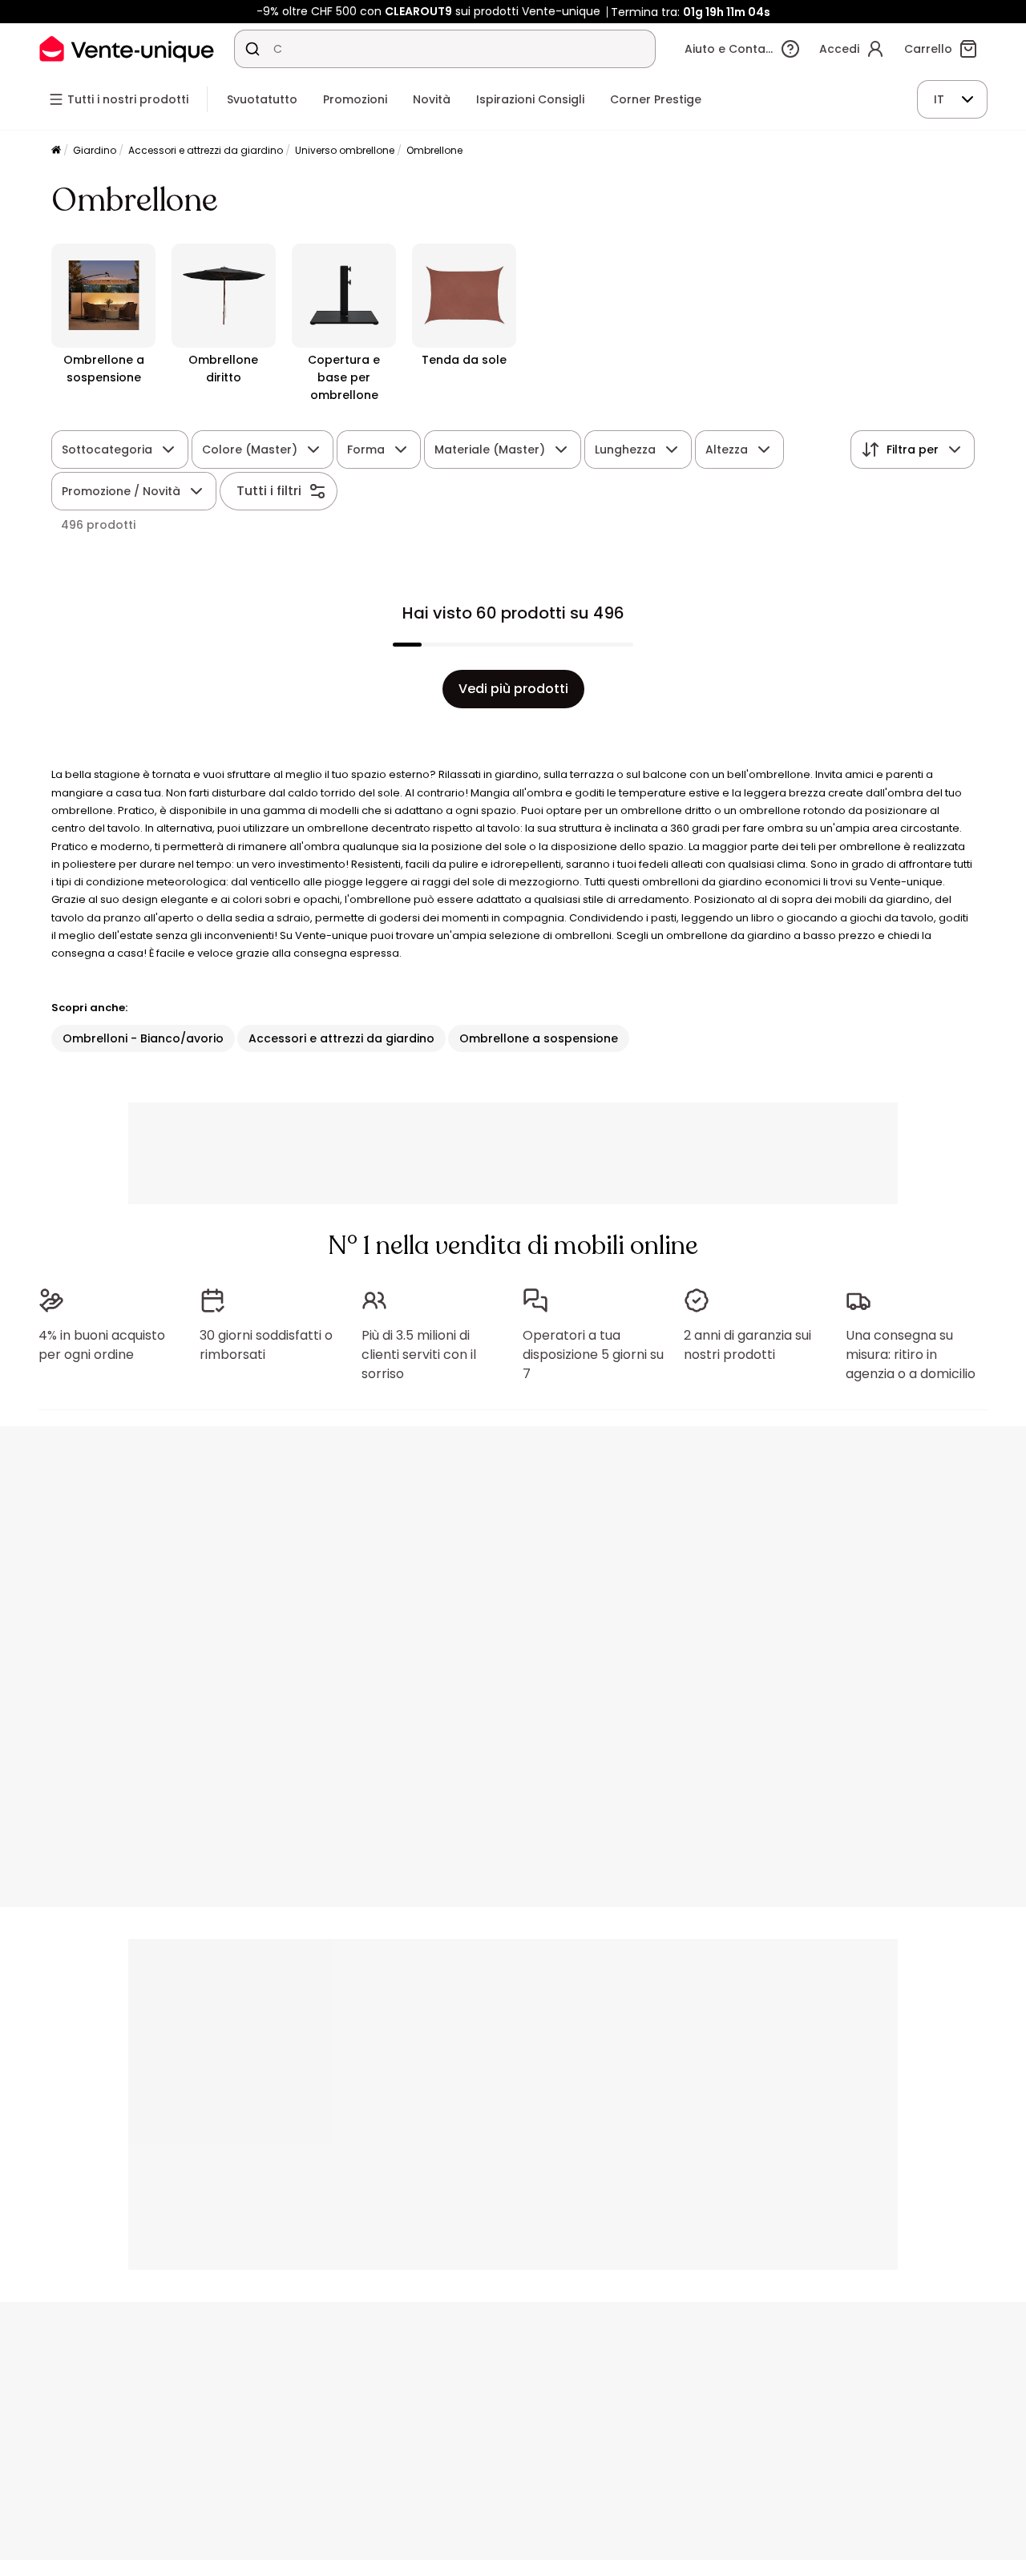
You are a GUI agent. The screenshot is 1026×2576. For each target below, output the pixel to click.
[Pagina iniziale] (56, 151)
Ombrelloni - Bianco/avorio (143, 1038)
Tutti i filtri (269, 491)
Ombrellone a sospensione (539, 1038)
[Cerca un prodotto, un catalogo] (252, 49)
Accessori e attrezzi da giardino (206, 150)
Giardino (95, 150)
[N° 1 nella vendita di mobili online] (127, 48)
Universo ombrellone (345, 150)
